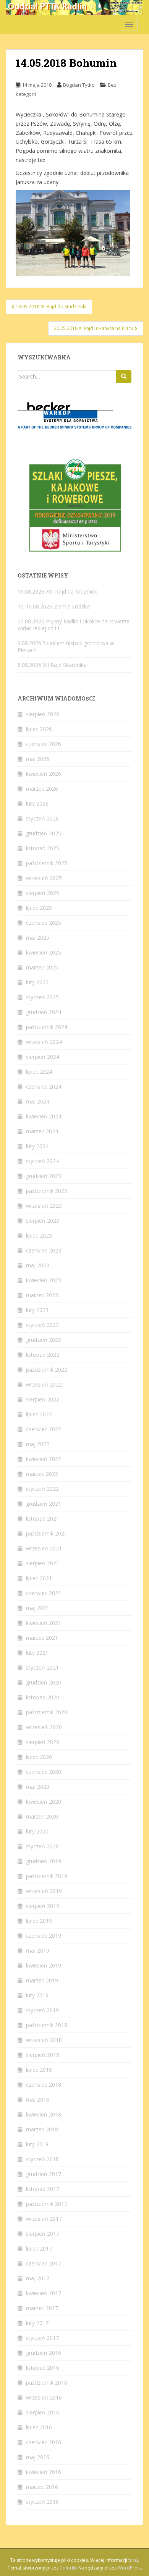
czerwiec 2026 (44, 744)
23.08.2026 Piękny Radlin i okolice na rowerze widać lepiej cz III (74, 625)
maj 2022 (38, 1444)
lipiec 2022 (39, 1414)
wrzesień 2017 (44, 2219)
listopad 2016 (43, 2368)
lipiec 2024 (39, 1072)
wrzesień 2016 (44, 2397)
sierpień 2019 (43, 1906)
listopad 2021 (43, 1519)
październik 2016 (47, 2383)
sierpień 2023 (43, 1221)
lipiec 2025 (39, 908)
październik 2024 (47, 1027)
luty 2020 (37, 1831)
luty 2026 (37, 803)
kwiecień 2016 (44, 2472)
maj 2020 (38, 1787)
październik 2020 (47, 1712)
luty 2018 (37, 2144)
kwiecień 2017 (44, 2293)
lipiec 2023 (39, 1235)
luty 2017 (37, 2323)
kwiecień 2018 (44, 2114)
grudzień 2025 (44, 833)
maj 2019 (38, 1951)
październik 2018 (47, 2025)
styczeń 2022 (42, 1489)
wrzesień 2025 (44, 878)
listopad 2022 (43, 1355)
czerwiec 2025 (44, 923)
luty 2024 (37, 1146)
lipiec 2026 (39, 729)
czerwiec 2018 (44, 2085)
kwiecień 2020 (44, 1802)
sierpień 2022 (43, 1399)
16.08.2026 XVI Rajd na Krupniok (57, 591)
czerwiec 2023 (44, 1250)
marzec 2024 (42, 1131)
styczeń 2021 (42, 1667)
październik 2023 (47, 1191)
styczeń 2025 (42, 997)
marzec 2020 (42, 1816)
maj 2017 (38, 2278)
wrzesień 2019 (44, 1891)
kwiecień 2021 (44, 1623)
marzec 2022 (42, 1474)
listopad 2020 (43, 1697)
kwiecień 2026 (44, 774)
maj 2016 (38, 2457)
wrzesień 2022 (44, 1384)
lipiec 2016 (39, 2427)
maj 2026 (38, 759)
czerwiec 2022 (44, 1429)
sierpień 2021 (43, 1563)
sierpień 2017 (43, 2234)
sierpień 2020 (43, 1742)
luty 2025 (37, 982)
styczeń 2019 (42, 2010)
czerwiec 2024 (44, 1087)
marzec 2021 (42, 1638)
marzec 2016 (42, 2487)
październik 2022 (47, 1370)
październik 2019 (47, 1876)
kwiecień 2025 (44, 952)
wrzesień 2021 (44, 1548)
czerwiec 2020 (44, 1772)
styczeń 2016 (42, 2502)
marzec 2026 (42, 789)
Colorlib (68, 2568)
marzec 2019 (42, 1980)
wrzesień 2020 (44, 1727)
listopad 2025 (43, 848)
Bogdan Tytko (79, 85)
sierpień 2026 (43, 714)
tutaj (133, 2560)
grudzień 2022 (44, 1340)
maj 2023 (38, 1265)
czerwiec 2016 (44, 2442)
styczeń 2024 (42, 1161)
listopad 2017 (43, 2189)
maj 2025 (38, 938)
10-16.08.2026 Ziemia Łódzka (54, 606)
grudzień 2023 (44, 1176)
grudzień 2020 (44, 1682)
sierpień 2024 (43, 1057)
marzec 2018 (42, 2129)
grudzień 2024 (44, 1012)
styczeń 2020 (42, 1846)
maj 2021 (38, 1608)
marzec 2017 (42, 2308)
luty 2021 (37, 1653)
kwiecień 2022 (44, 1459)
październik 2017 (47, 2204)
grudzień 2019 (44, 1861)
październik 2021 (47, 1533)
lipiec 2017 (39, 2248)
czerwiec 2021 (44, 1593)
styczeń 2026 (42, 818)
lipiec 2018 (39, 2070)
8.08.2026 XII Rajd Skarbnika (52, 665)
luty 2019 (37, 1995)
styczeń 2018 (42, 2159)
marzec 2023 (42, 1295)
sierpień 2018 (43, 2055)
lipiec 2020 (39, 1757)
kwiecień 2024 (44, 1116)
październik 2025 (47, 863)
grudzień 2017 (44, 2174)
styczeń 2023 (42, 1325)
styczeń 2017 (42, 2338)
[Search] (124, 377)
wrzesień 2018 (44, 2040)
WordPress (130, 2568)
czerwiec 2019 (44, 1936)
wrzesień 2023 (44, 1206)
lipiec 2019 (39, 1921)
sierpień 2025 (43, 893)
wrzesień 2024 (44, 1042)
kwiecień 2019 (44, 1965)
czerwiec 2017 (44, 2263)
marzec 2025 (42, 967)
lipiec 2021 (39, 1578)
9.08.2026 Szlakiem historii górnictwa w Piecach (66, 646)
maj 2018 (38, 2099)
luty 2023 (37, 1310)
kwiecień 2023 (44, 1280)
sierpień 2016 (43, 2412)
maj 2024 (38, 1101)
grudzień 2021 (44, 1504)
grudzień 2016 (44, 2353)
